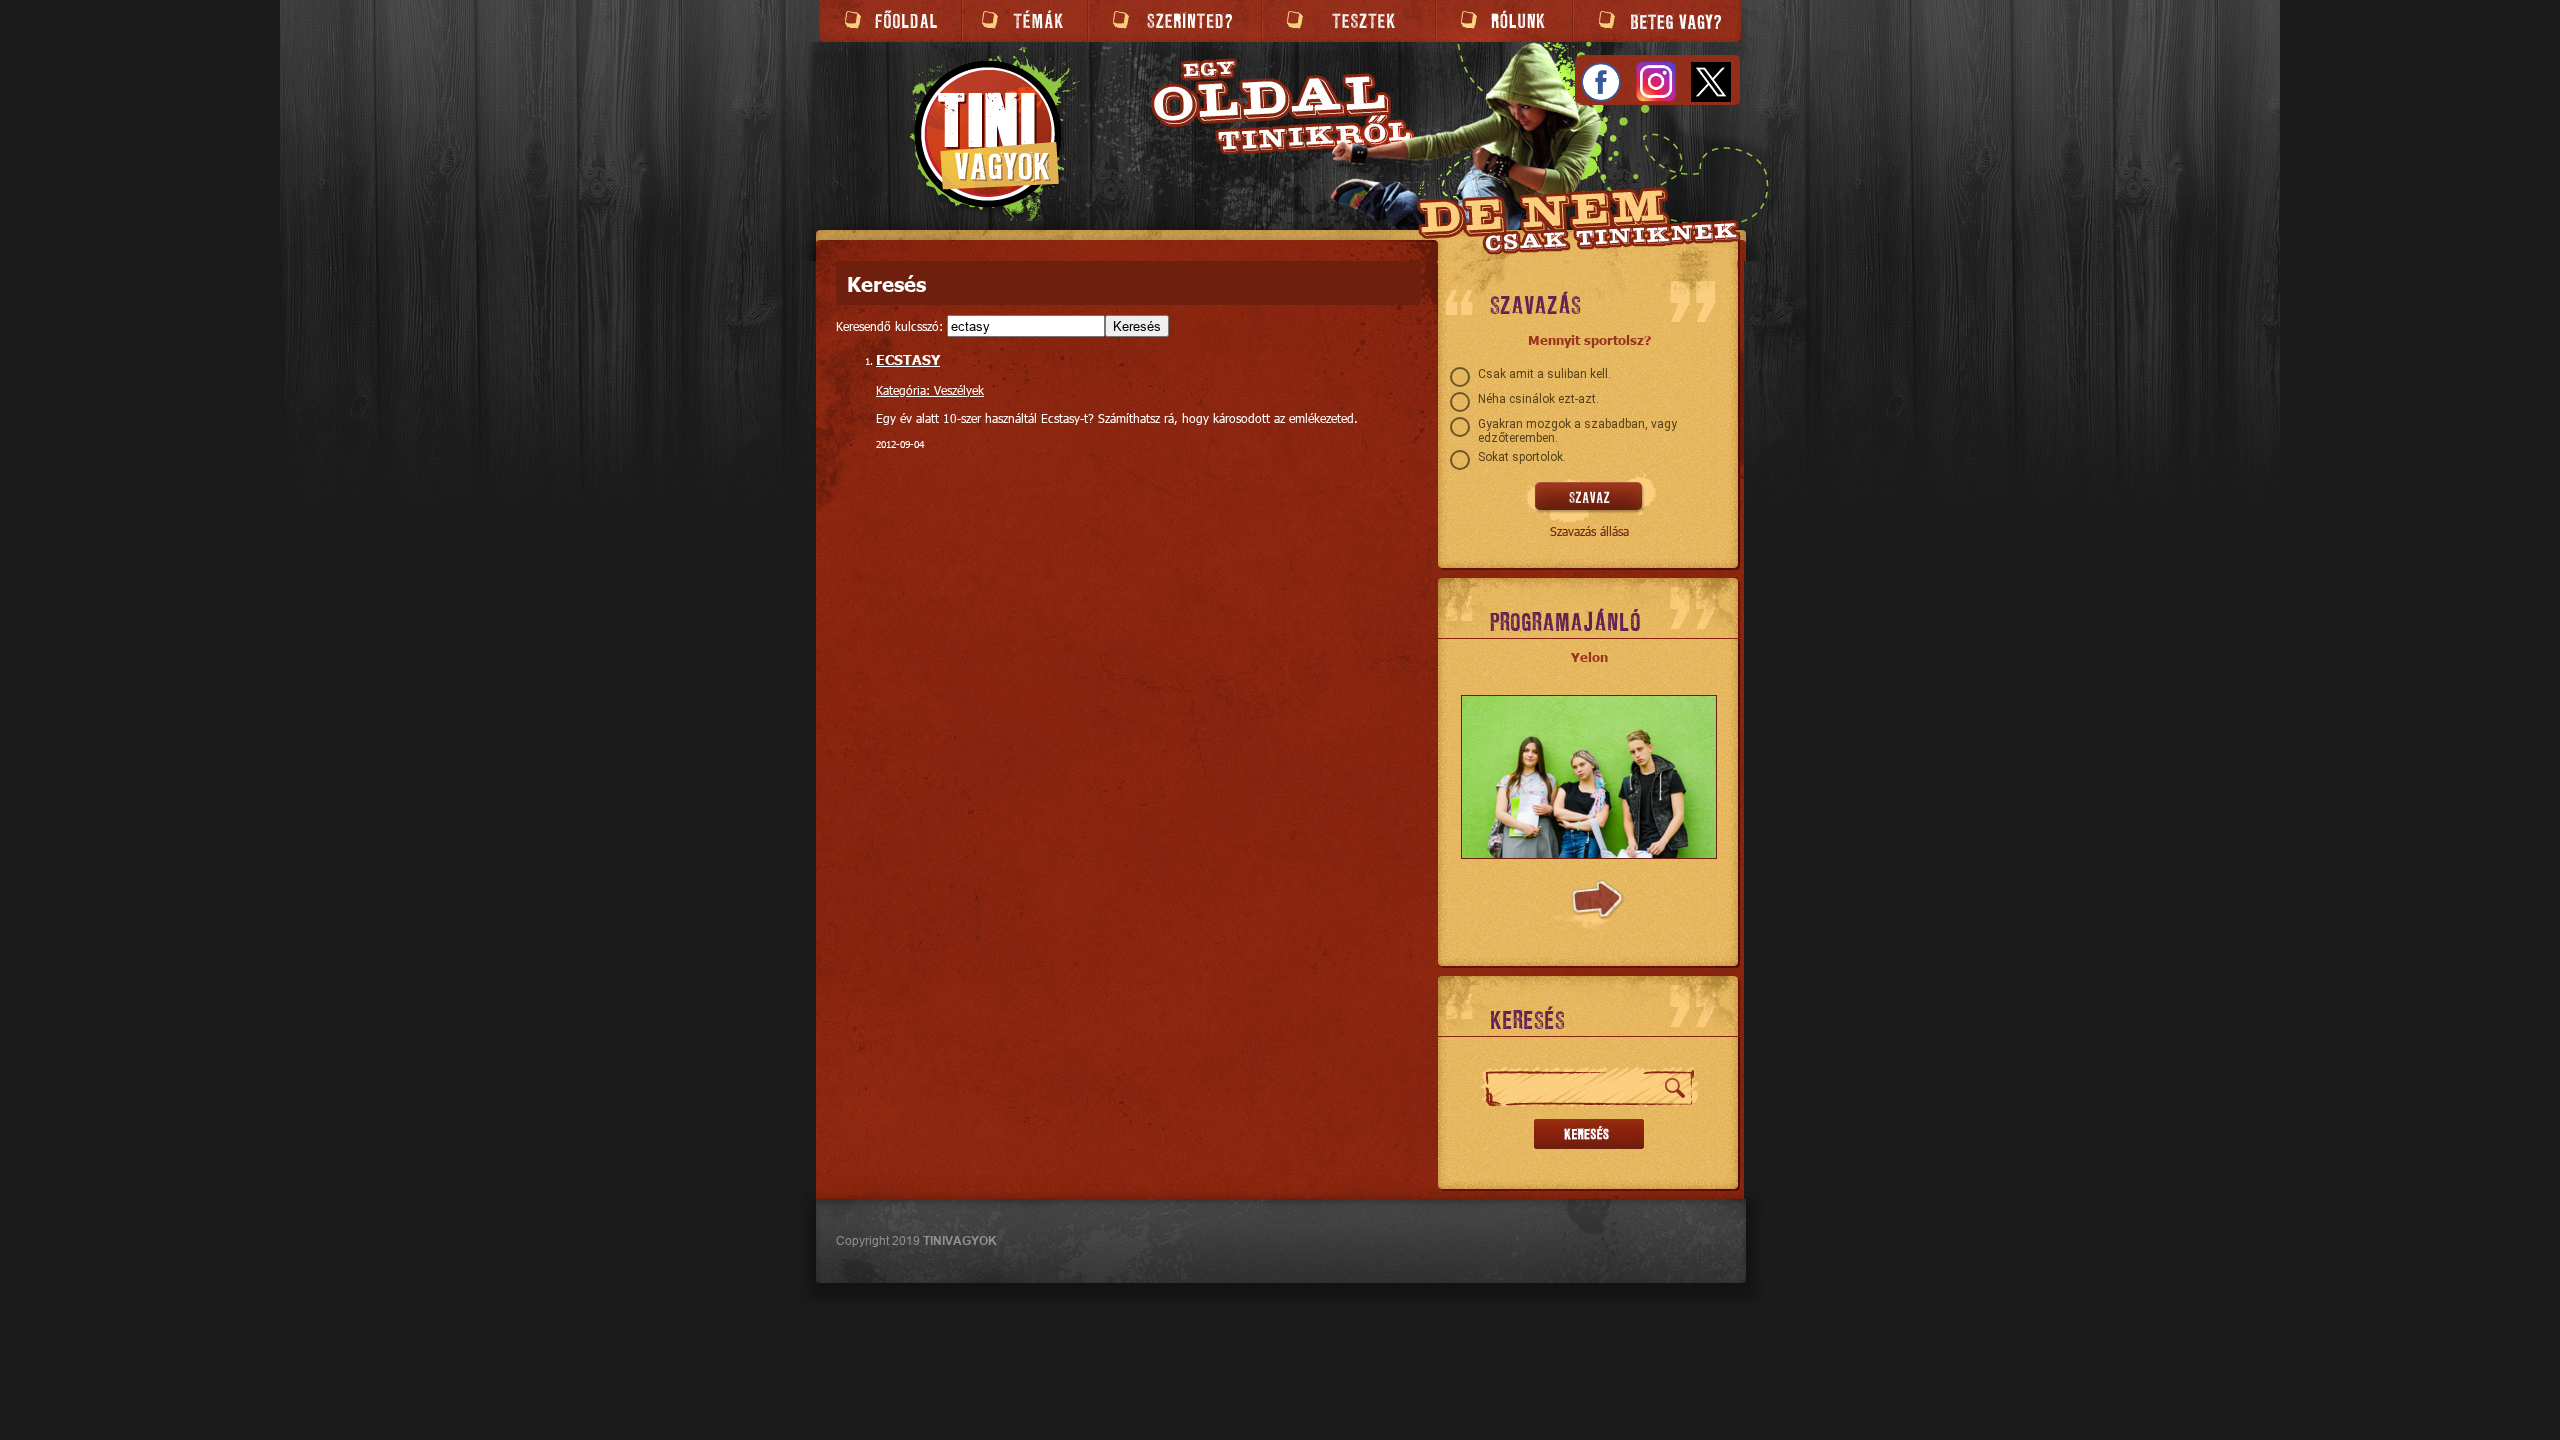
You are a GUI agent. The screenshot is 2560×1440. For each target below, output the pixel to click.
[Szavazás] (1589, 498)
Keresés (1137, 326)
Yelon (1589, 657)
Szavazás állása (1589, 531)
